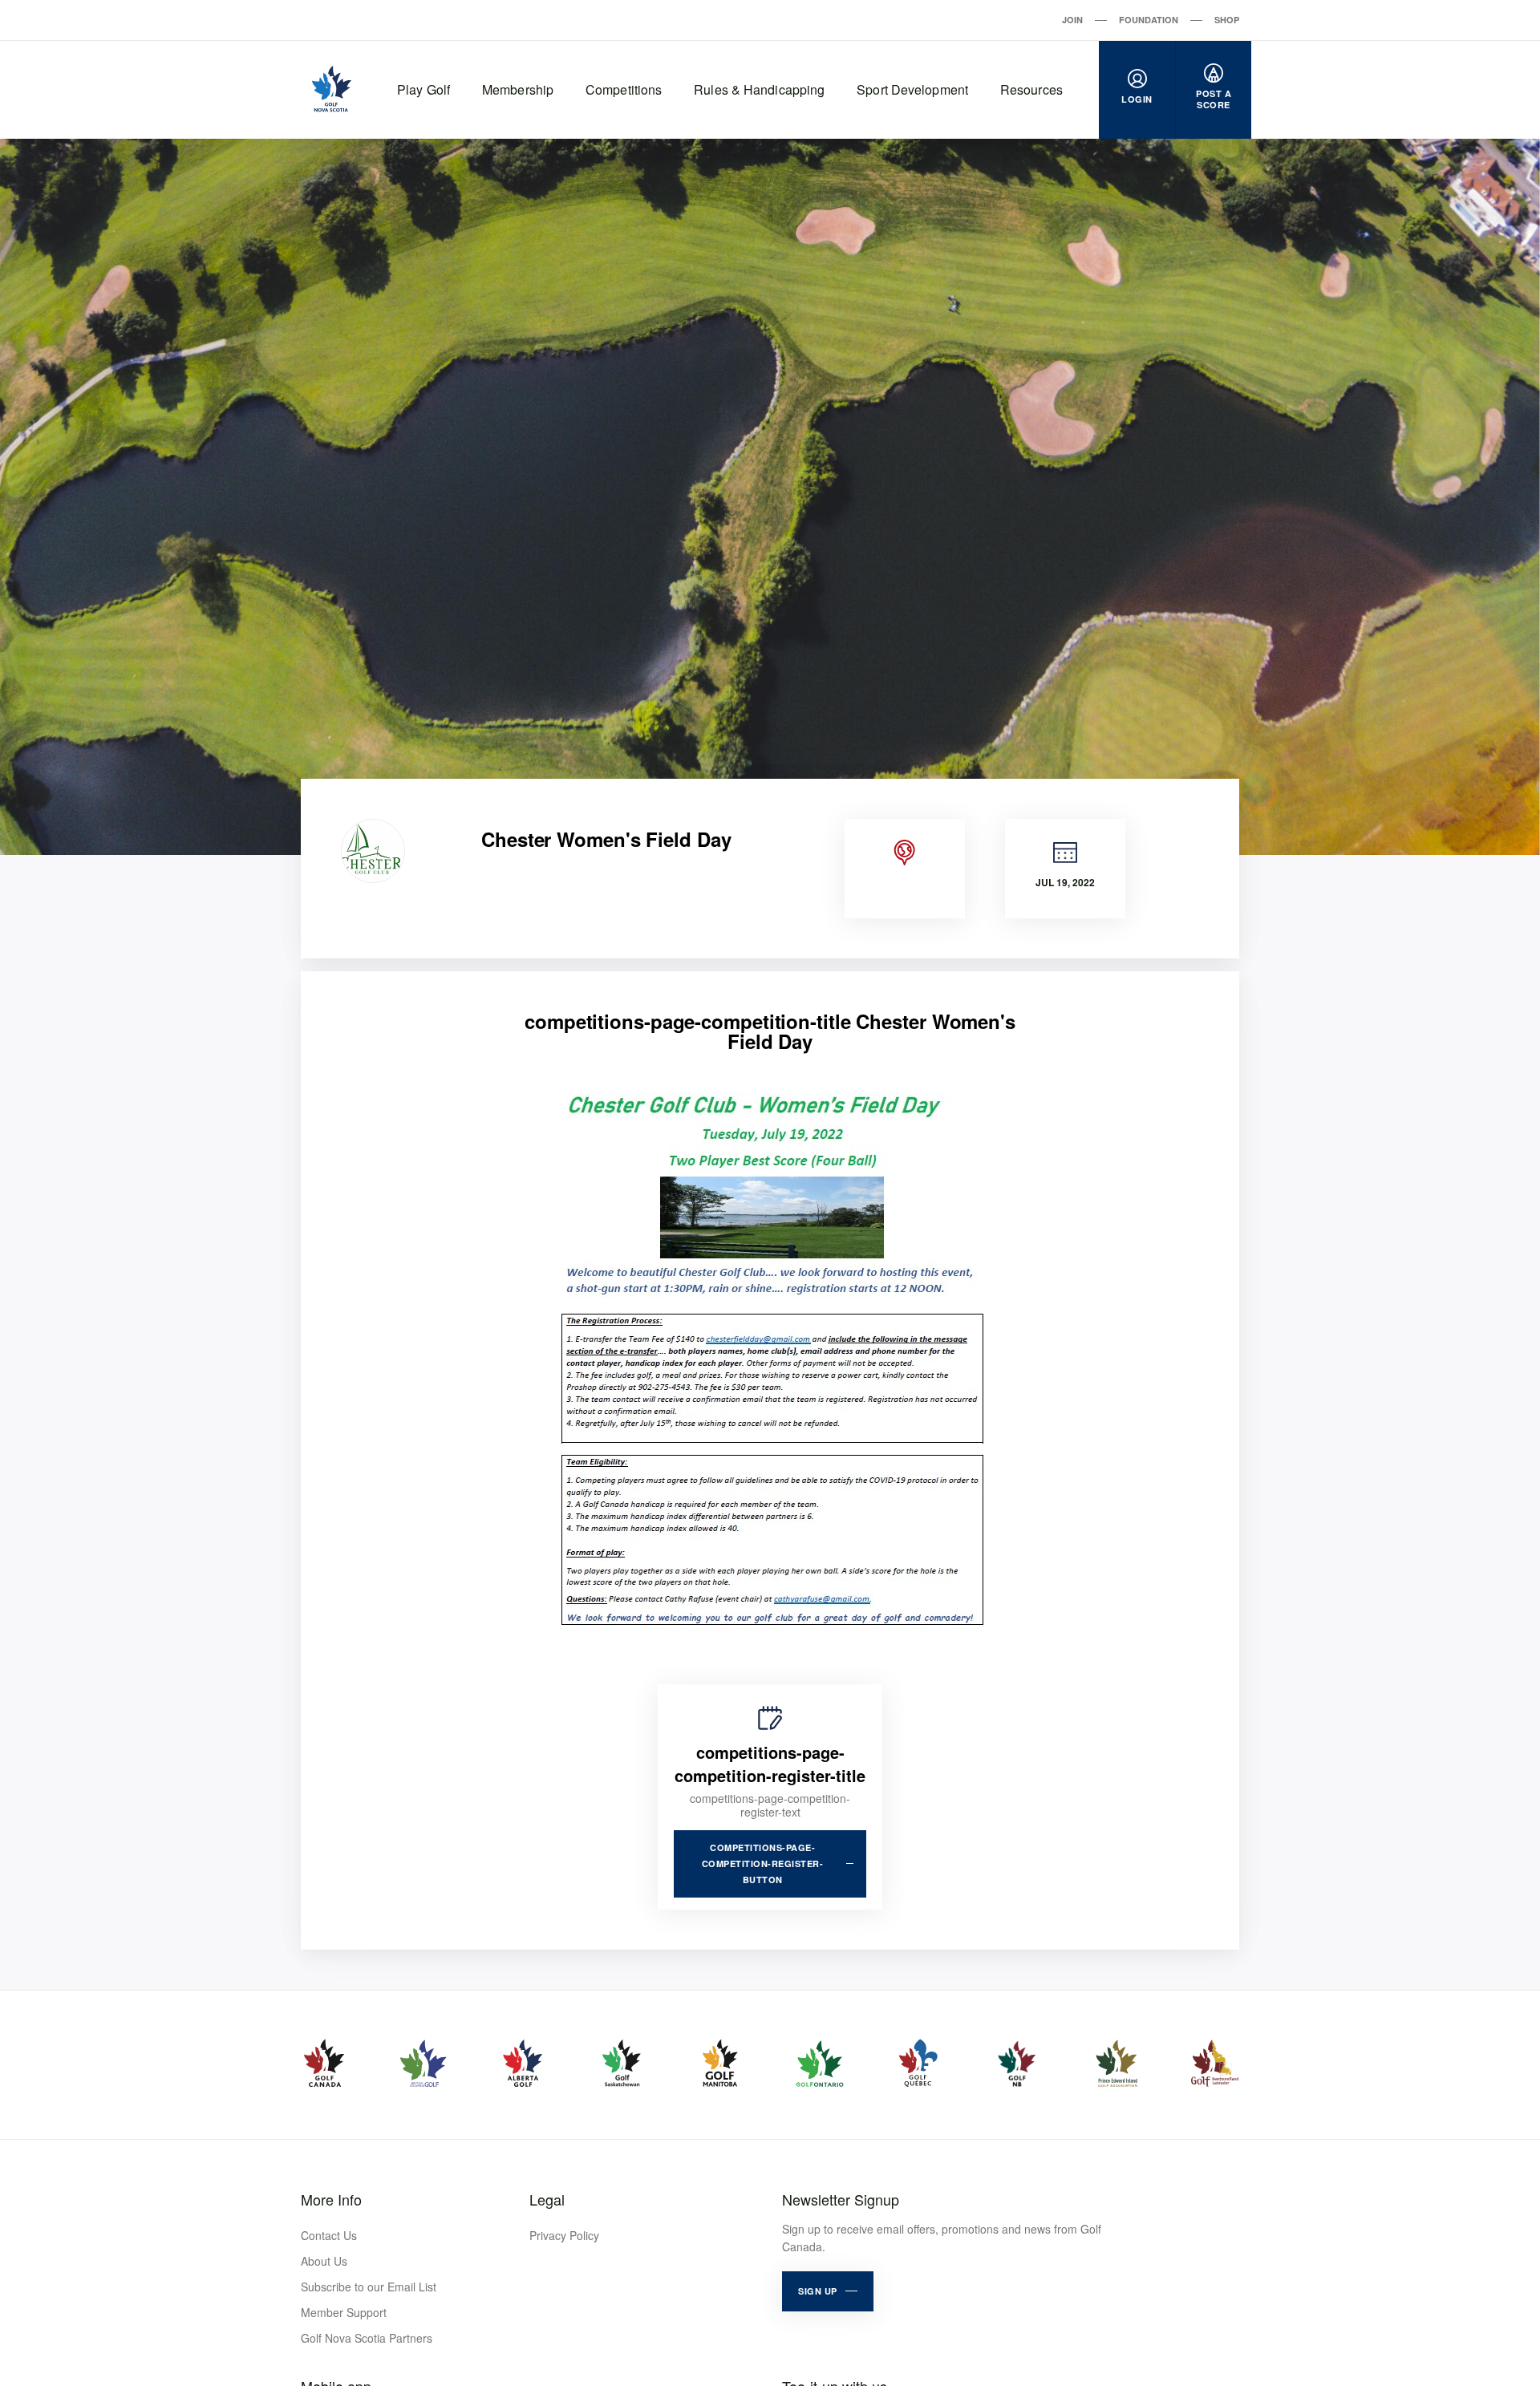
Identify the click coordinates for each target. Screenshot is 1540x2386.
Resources (1031, 89)
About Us (324, 2261)
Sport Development (912, 89)
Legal (547, 2199)
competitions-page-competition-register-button (763, 1863)
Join (1072, 20)
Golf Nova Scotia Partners (367, 2338)
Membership (518, 89)
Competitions (624, 89)
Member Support (344, 2312)
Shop (1227, 20)
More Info (331, 2199)
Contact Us (329, 2235)
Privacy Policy (564, 2235)
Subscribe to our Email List (369, 2287)
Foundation (1149, 20)
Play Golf (423, 89)
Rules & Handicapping (759, 89)
